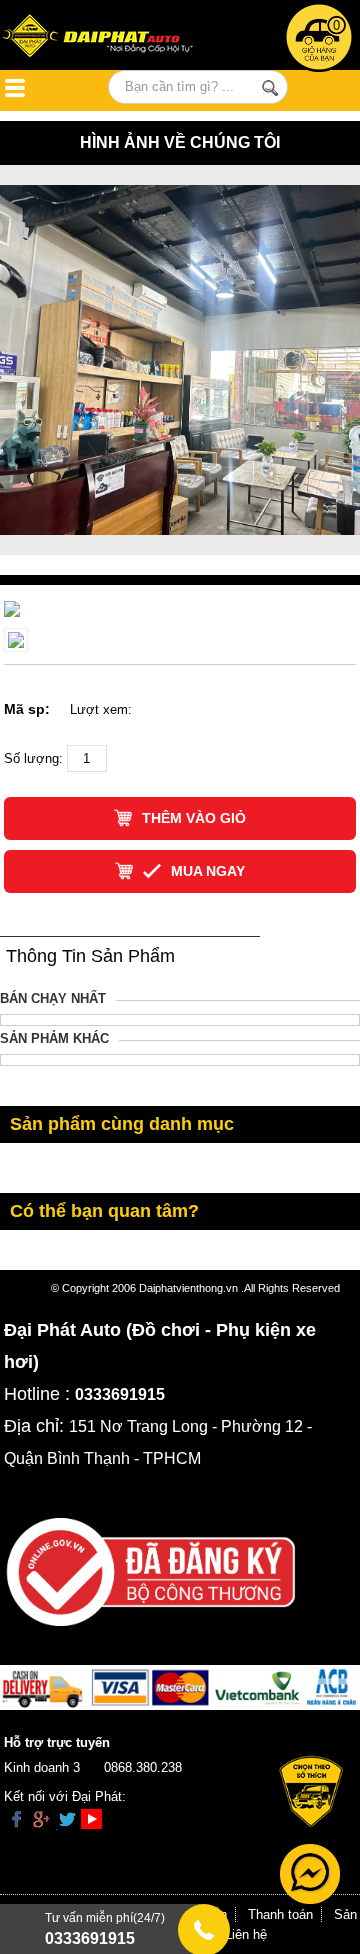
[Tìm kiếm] (270, 88)
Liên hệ (246, 1934)
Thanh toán (280, 1914)
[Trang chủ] (104, 37)
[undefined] (12, 608)
